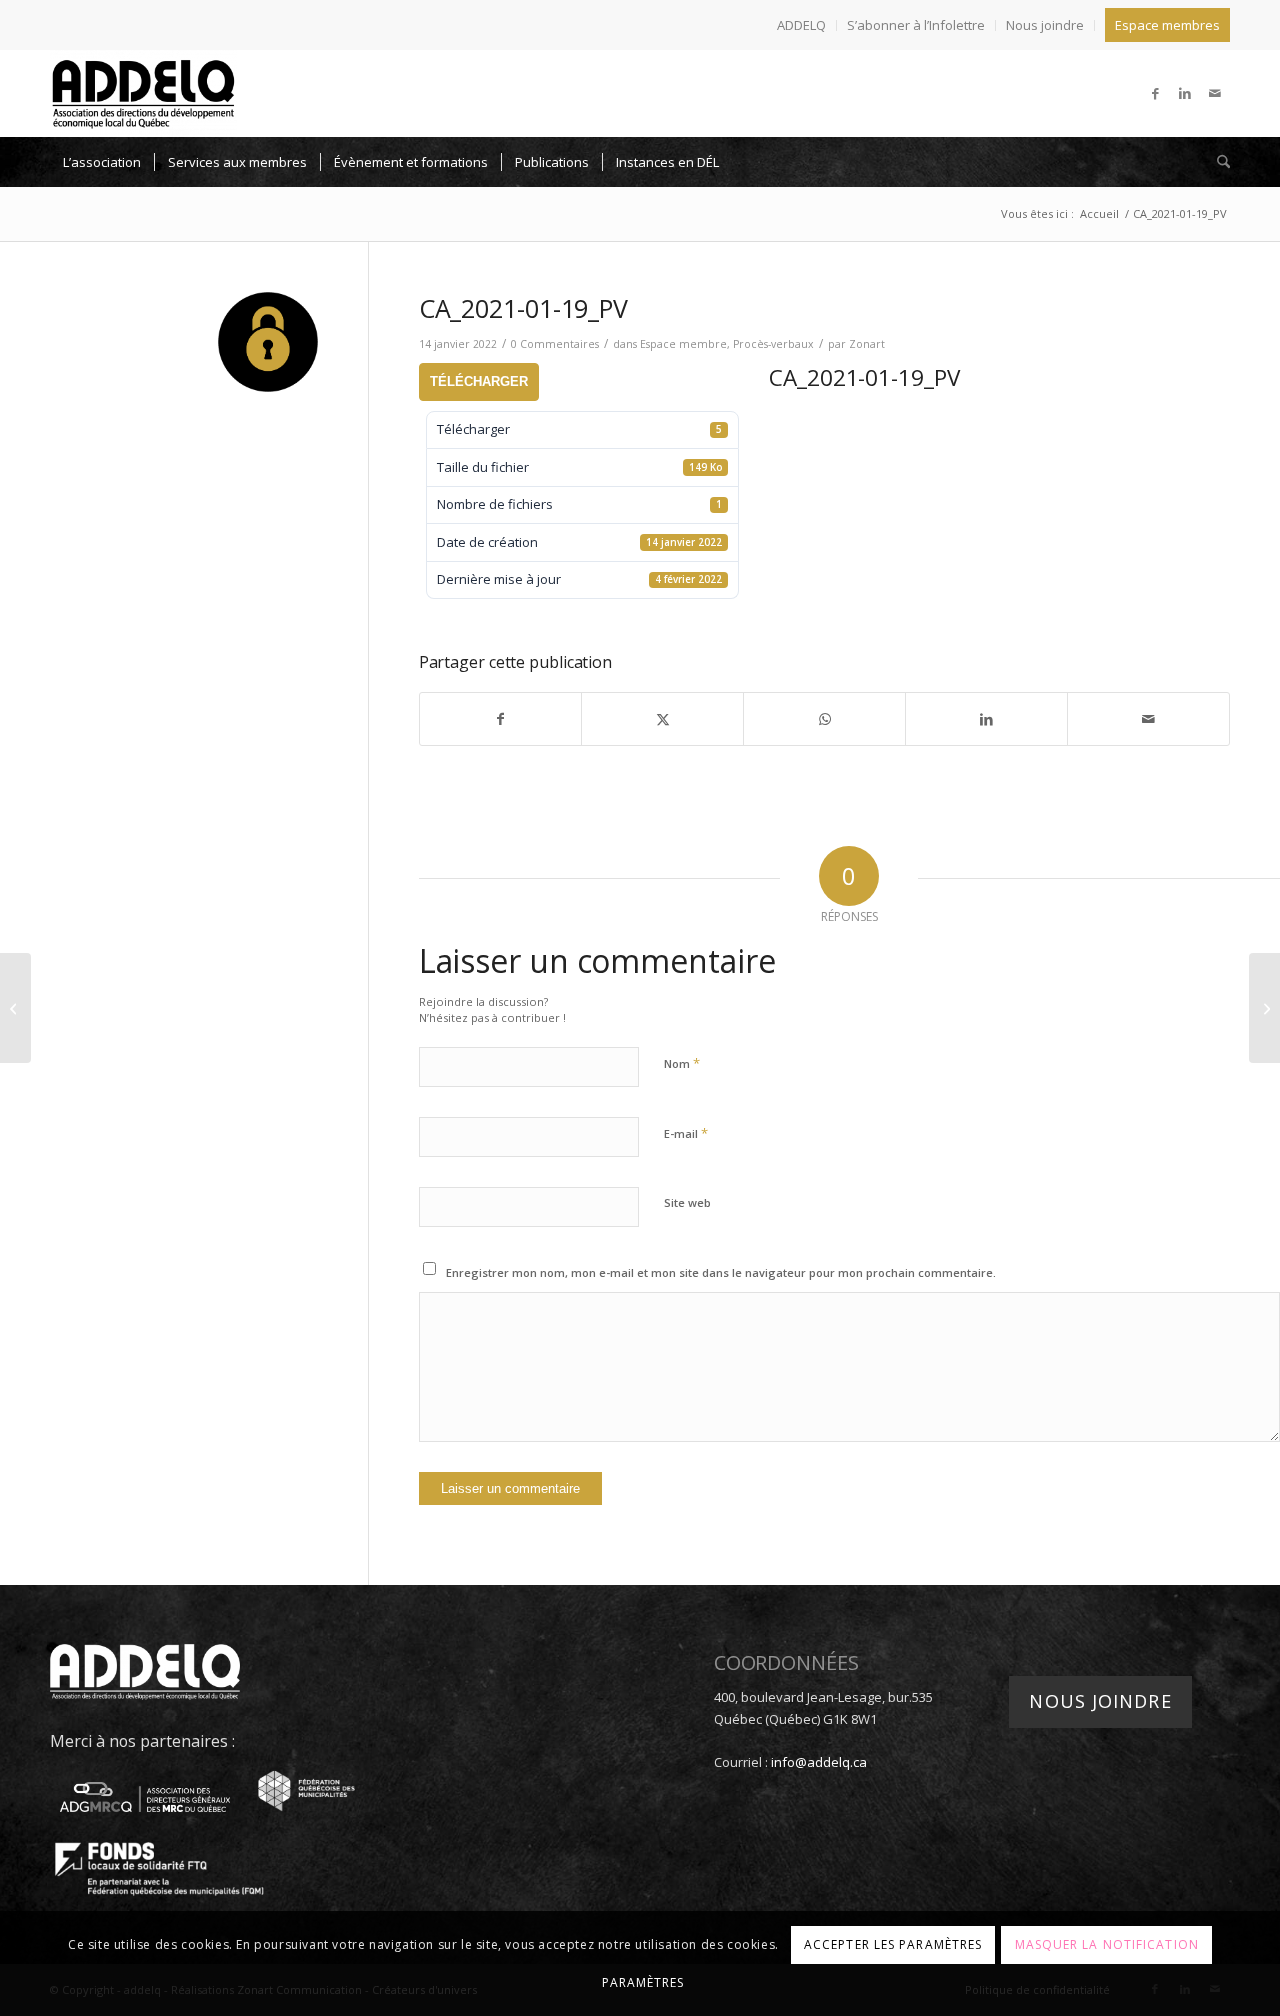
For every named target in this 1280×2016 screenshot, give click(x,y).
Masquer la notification (1107, 1943)
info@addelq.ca (819, 1762)
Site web (687, 1202)
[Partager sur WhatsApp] (824, 719)
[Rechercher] (1217, 162)
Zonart (867, 344)
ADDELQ (801, 25)
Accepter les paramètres (893, 1943)
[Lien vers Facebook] (1155, 93)
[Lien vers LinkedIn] (1185, 93)
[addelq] (143, 93)
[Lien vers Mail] (1215, 93)
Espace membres (1167, 25)
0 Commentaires (555, 344)
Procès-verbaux (773, 344)
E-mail (686, 1133)
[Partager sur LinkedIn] (986, 719)
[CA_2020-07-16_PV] (15, 1008)
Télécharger (479, 381)
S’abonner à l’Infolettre (916, 25)
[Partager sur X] (662, 719)
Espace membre (683, 344)
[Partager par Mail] (1148, 719)
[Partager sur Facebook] (501, 719)
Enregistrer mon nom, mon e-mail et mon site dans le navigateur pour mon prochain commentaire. (721, 1272)
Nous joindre (1045, 25)
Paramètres (643, 1982)
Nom (682, 1063)
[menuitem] (802, 25)
